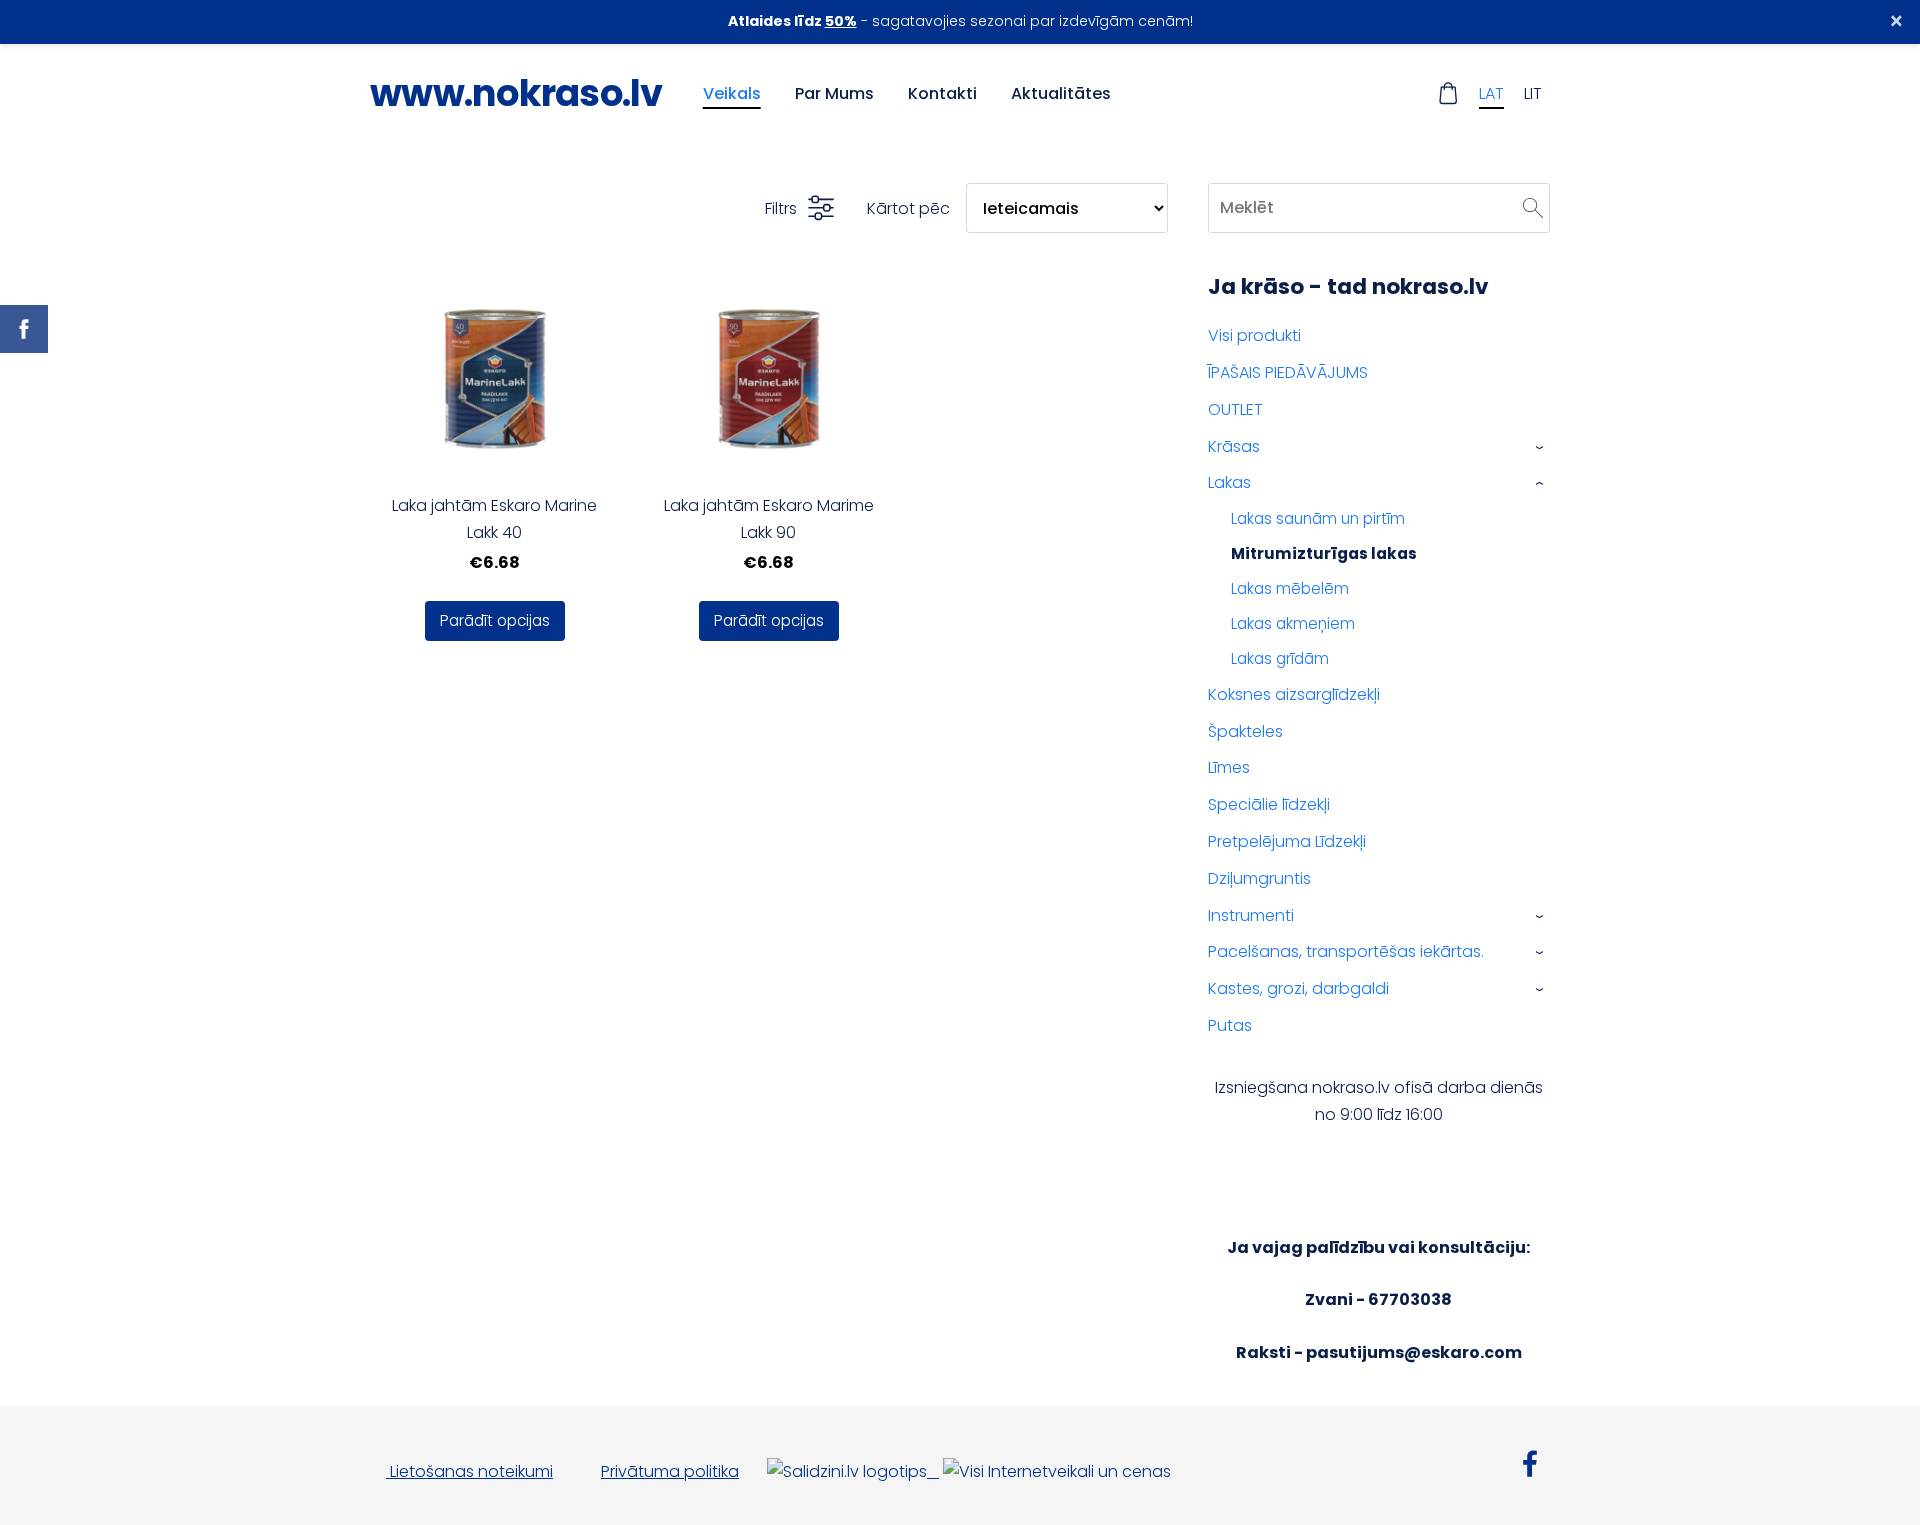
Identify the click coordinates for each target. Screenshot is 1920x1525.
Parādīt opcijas (495, 620)
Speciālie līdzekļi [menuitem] (1269, 804)
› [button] (1540, 446)
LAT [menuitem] (1491, 93)
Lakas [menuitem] (1229, 482)
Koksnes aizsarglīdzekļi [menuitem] (1294, 694)
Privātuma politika (670, 1471)
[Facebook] (1530, 1463)
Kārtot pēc (908, 208)
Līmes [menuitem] (1229, 767)
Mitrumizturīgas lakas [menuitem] (1324, 553)
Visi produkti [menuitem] (1254, 335)
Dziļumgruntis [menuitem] (1259, 878)
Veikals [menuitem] (732, 93)
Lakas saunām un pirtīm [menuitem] (1318, 518)
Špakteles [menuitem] (1245, 731)
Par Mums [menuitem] (834, 93)
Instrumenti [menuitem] (1251, 915)
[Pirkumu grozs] (1448, 93)
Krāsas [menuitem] (1234, 446)
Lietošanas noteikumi (469, 1471)
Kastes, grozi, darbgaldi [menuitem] (1298, 988)
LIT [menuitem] (1533, 93)
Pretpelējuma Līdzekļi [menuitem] (1287, 841)
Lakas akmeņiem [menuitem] (1293, 623)
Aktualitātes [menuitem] (1061, 93)
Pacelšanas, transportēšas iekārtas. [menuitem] (1346, 951)
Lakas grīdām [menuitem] (1280, 658)
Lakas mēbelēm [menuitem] (1290, 588)
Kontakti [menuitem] (942, 93)
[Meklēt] (1533, 207)
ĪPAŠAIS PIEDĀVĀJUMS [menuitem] (1288, 372)
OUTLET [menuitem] (1235, 409)
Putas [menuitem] (1230, 1025)
